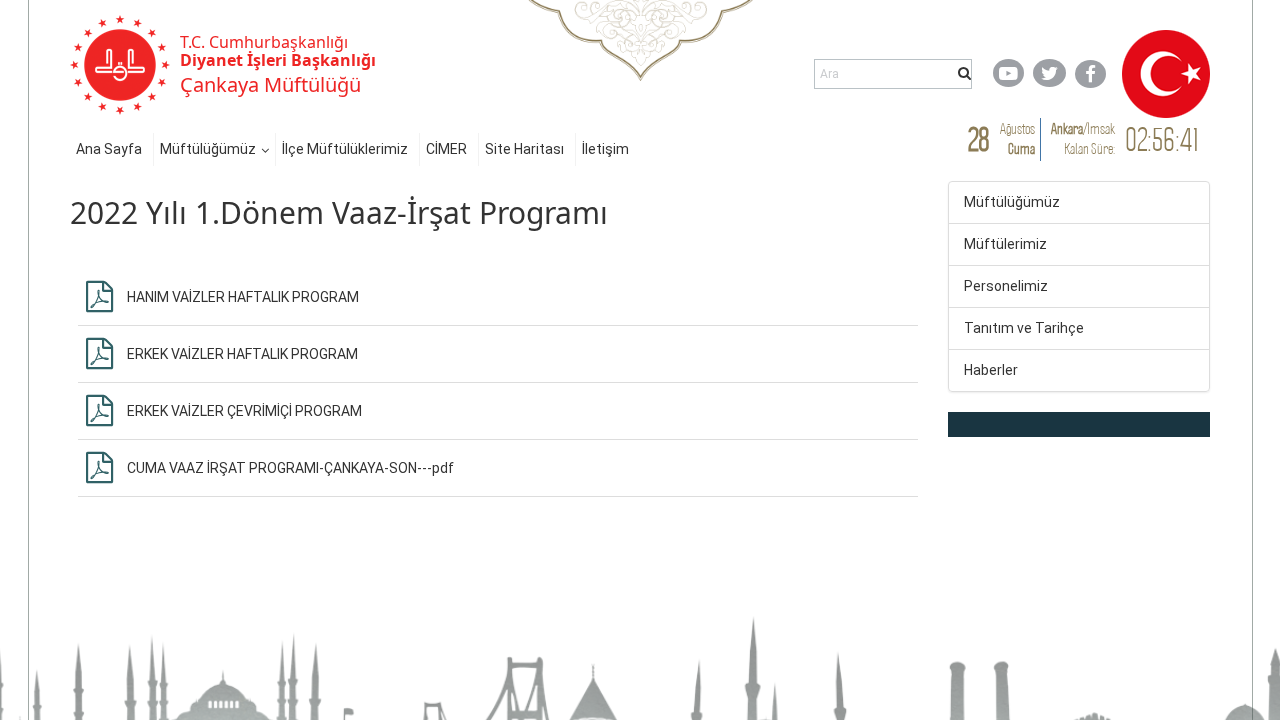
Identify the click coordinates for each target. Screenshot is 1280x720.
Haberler (991, 370)
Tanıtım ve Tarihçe (1024, 328)
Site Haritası (524, 149)
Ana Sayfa (109, 149)
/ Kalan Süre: (1083, 138)
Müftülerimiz (1005, 244)
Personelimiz (1006, 286)
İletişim (605, 149)
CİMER (446, 149)
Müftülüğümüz (208, 149)
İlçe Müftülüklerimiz (345, 149)
